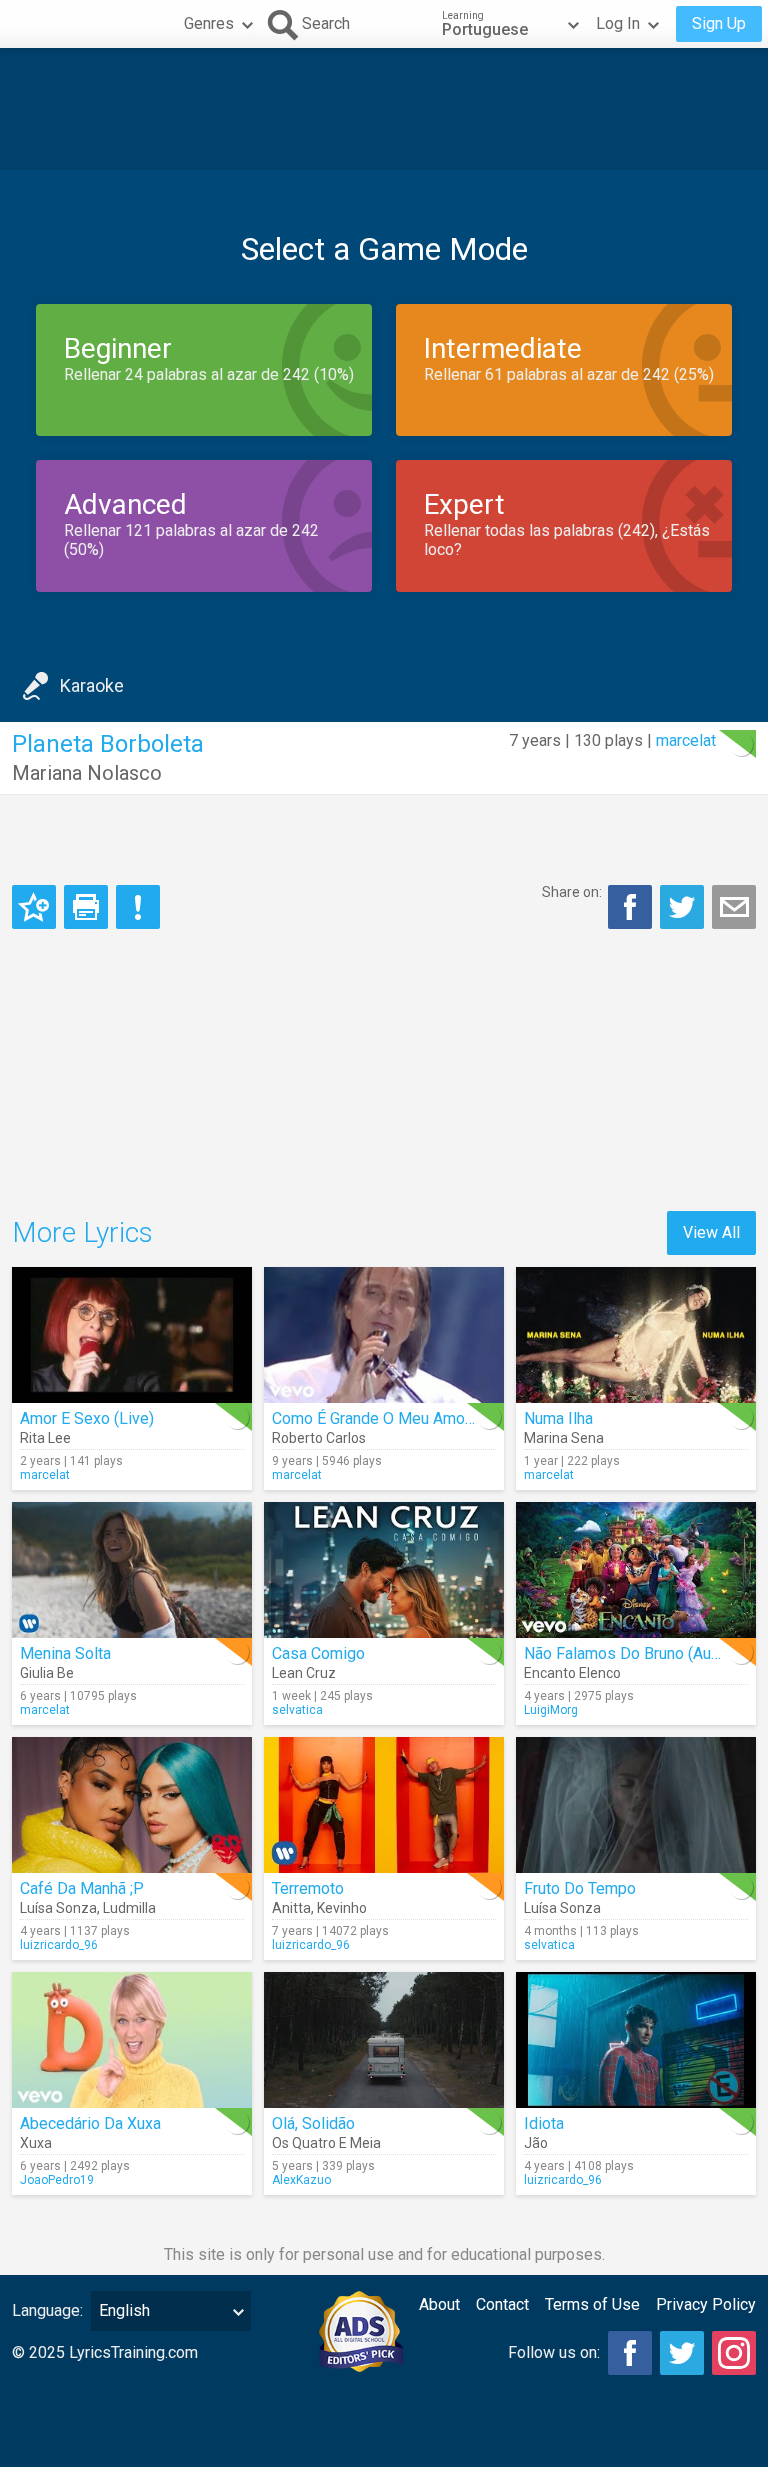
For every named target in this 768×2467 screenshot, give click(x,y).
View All (711, 1232)
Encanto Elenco (572, 1673)
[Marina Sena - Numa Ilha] (636, 1335)
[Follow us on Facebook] (630, 2353)
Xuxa (36, 2143)
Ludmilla (129, 1908)
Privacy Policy (706, 2304)
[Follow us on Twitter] (682, 2353)
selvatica (297, 1710)
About (439, 2304)
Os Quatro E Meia (326, 2143)
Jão (536, 2143)
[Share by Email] (734, 907)
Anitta (291, 1908)
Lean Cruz (304, 1673)
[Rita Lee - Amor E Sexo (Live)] (132, 1335)
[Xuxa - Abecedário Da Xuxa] (132, 2040)
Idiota (544, 2123)
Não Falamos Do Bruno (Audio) (631, 1653)
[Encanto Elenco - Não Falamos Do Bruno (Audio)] (636, 1570)
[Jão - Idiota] (636, 2040)
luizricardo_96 (59, 1945)
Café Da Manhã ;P (82, 1888)
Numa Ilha (558, 1418)
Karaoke (92, 685)
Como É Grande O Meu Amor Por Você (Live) (427, 1418)
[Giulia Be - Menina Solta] (132, 1570)
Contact (502, 2304)
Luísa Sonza (58, 1908)
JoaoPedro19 (57, 2180)
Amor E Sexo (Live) (87, 1418)
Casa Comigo (318, 1653)
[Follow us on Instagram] (734, 2353)
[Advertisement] (384, 109)
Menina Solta (65, 1653)
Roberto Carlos (319, 1438)
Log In (618, 23)
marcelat (686, 740)
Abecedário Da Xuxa (90, 2123)
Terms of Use (592, 2304)
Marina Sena (564, 1438)
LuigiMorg (551, 1710)
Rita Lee (45, 1438)
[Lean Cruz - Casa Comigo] (384, 1570)
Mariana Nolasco (87, 773)
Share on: (572, 892)
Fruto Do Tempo (580, 1888)
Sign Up (719, 23)
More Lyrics (82, 1232)
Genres (209, 23)
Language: (47, 2310)
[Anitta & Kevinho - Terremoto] (384, 1805)
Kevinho (342, 1908)
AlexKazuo (301, 2180)
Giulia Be (47, 1673)
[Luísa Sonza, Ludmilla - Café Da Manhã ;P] (132, 1805)
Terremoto (308, 1888)
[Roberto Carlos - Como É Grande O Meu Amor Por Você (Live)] (384, 1335)
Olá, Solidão (313, 2123)
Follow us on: (554, 2352)
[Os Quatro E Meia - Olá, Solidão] (384, 2040)
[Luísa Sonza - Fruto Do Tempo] (636, 1805)
